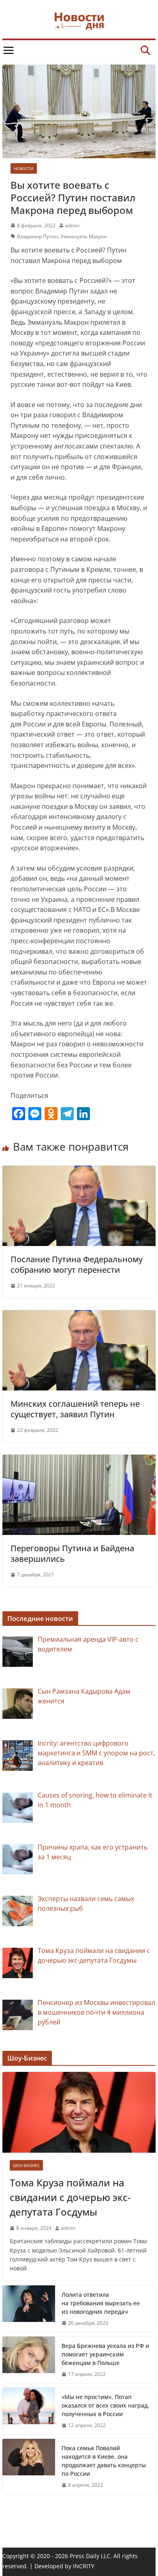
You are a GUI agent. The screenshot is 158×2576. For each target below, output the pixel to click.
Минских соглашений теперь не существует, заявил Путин (75, 1409)
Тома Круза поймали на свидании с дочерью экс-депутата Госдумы (70, 2197)
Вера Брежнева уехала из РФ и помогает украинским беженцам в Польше (105, 2354)
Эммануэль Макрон (84, 236)
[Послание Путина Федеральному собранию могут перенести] (79, 1171)
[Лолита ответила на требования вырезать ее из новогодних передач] (29, 2309)
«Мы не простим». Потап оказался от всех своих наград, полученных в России (105, 2405)
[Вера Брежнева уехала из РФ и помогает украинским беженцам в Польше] (29, 2360)
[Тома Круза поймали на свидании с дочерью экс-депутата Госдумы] (79, 2112)
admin (72, 225)
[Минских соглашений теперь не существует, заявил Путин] (79, 1315)
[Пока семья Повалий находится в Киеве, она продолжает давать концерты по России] (29, 2466)
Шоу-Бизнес (26, 2165)
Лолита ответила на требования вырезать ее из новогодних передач (101, 2303)
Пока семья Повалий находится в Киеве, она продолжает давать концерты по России (104, 2461)
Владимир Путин (37, 236)
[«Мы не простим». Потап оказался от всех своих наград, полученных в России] (29, 2411)
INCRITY (84, 2566)
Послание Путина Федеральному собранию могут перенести (77, 1264)
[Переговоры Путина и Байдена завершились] (79, 1459)
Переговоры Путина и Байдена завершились (72, 1553)
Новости (24, 168)
